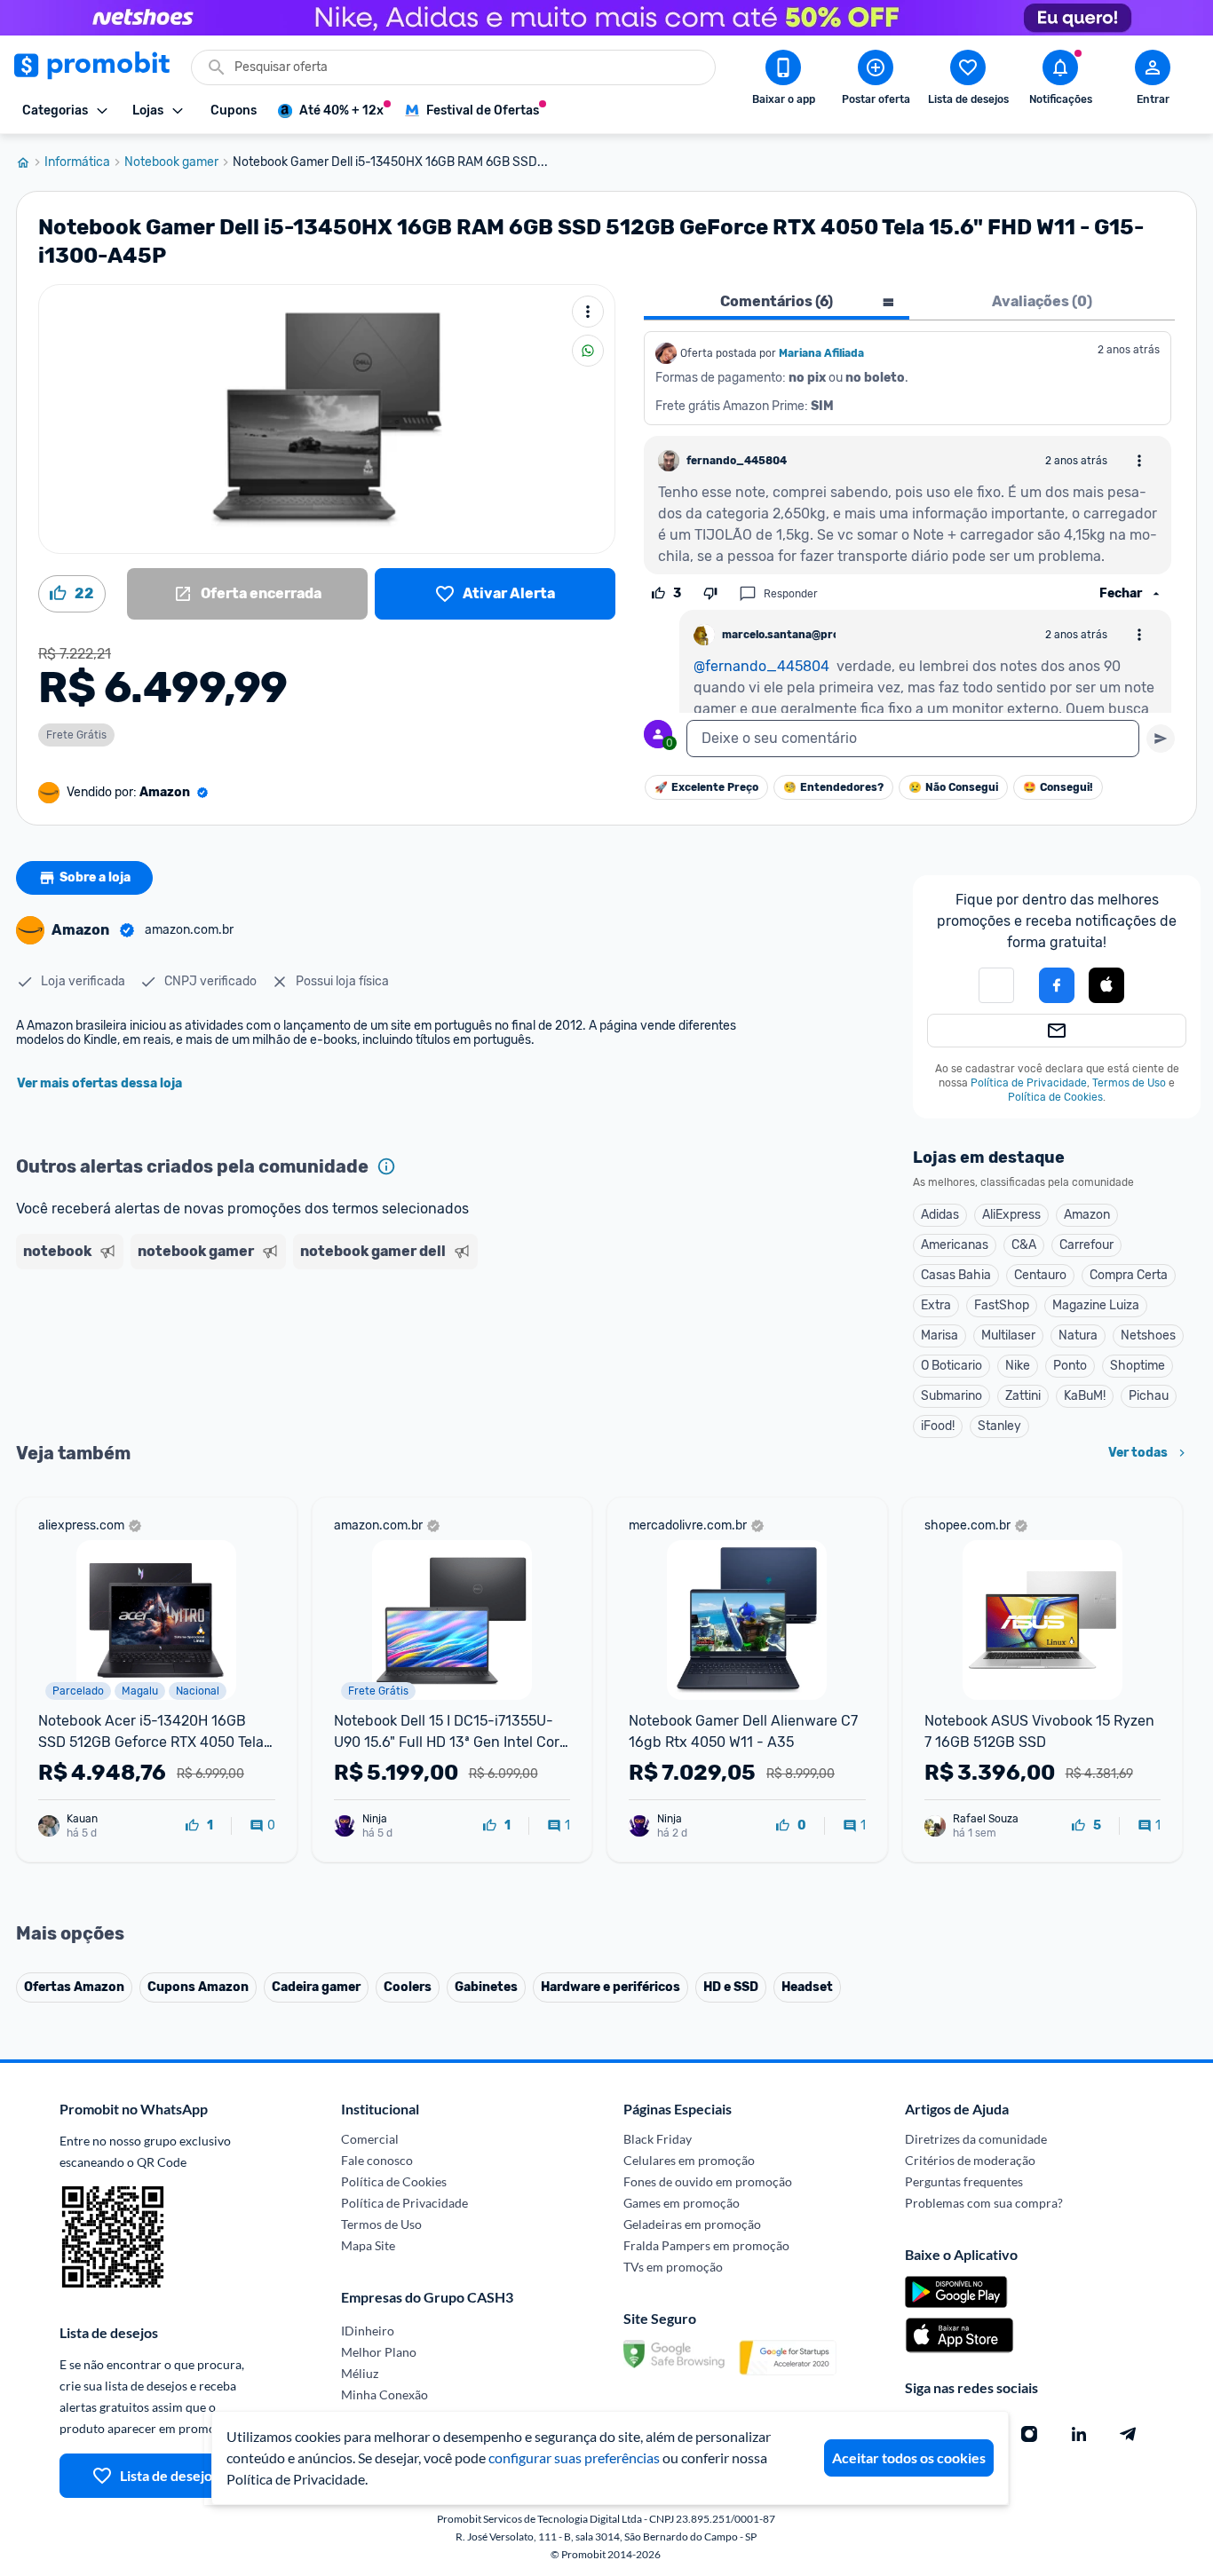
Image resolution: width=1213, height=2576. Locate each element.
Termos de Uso (1129, 1083)
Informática (77, 162)
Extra (936, 1305)
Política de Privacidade (1029, 1083)
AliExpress (1011, 1215)
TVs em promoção (673, 2267)
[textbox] (913, 739)
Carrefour (1086, 1245)
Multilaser (1008, 1335)
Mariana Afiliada (821, 353)
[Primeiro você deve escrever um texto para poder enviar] (1161, 739)
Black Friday (658, 2139)
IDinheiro (368, 2331)
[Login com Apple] (1106, 985)
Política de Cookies (1055, 1097)
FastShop (1002, 1305)
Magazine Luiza (1096, 1305)
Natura (1078, 1335)
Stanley (999, 1426)
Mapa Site (368, 2245)
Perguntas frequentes (964, 2181)
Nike (1018, 1366)
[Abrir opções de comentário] (1139, 461)
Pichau (1149, 1396)
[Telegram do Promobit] (1129, 2434)
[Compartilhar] (588, 351)
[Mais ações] (588, 312)
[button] (1106, 986)
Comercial (370, 2139)
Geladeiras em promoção (692, 2224)
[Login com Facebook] (1057, 985)
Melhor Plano (379, 2352)
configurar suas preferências (574, 2457)
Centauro (1040, 1275)
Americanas (955, 1245)
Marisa (939, 1335)
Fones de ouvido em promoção (708, 2181)
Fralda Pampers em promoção (706, 2245)
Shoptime (1138, 1366)
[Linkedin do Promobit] (1079, 2434)
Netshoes (1148, 1335)
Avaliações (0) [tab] (1042, 301)
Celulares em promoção (689, 2160)
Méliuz (360, 2373)
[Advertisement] (357, 1345)
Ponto (1070, 1366)
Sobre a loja (95, 877)
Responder (791, 594)
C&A (1024, 1245)
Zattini (1023, 1396)
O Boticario (951, 1366)
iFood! (938, 1426)
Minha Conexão (385, 2394)
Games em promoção (682, 2203)
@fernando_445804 (761, 666)
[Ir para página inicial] (30, 162)
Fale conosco (377, 2160)
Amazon (1087, 1215)
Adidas (940, 1215)
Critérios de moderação (970, 2160)
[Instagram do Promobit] (1029, 2434)
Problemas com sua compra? (984, 2203)
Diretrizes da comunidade (976, 2139)
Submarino (951, 1396)
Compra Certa (1129, 1275)
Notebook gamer (171, 162)
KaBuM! (1085, 1396)
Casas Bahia (956, 1275)
